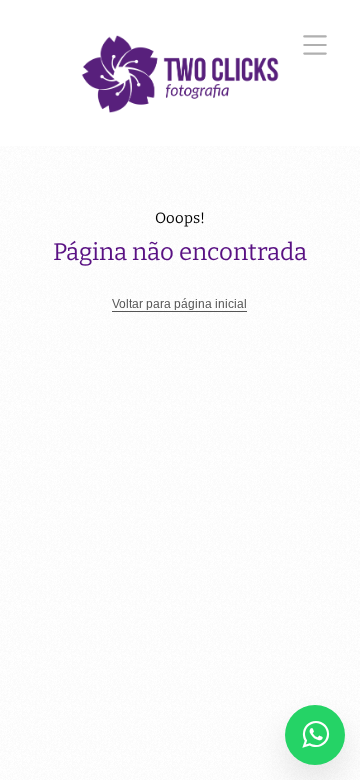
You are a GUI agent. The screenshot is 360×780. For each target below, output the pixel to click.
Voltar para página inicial (179, 304)
